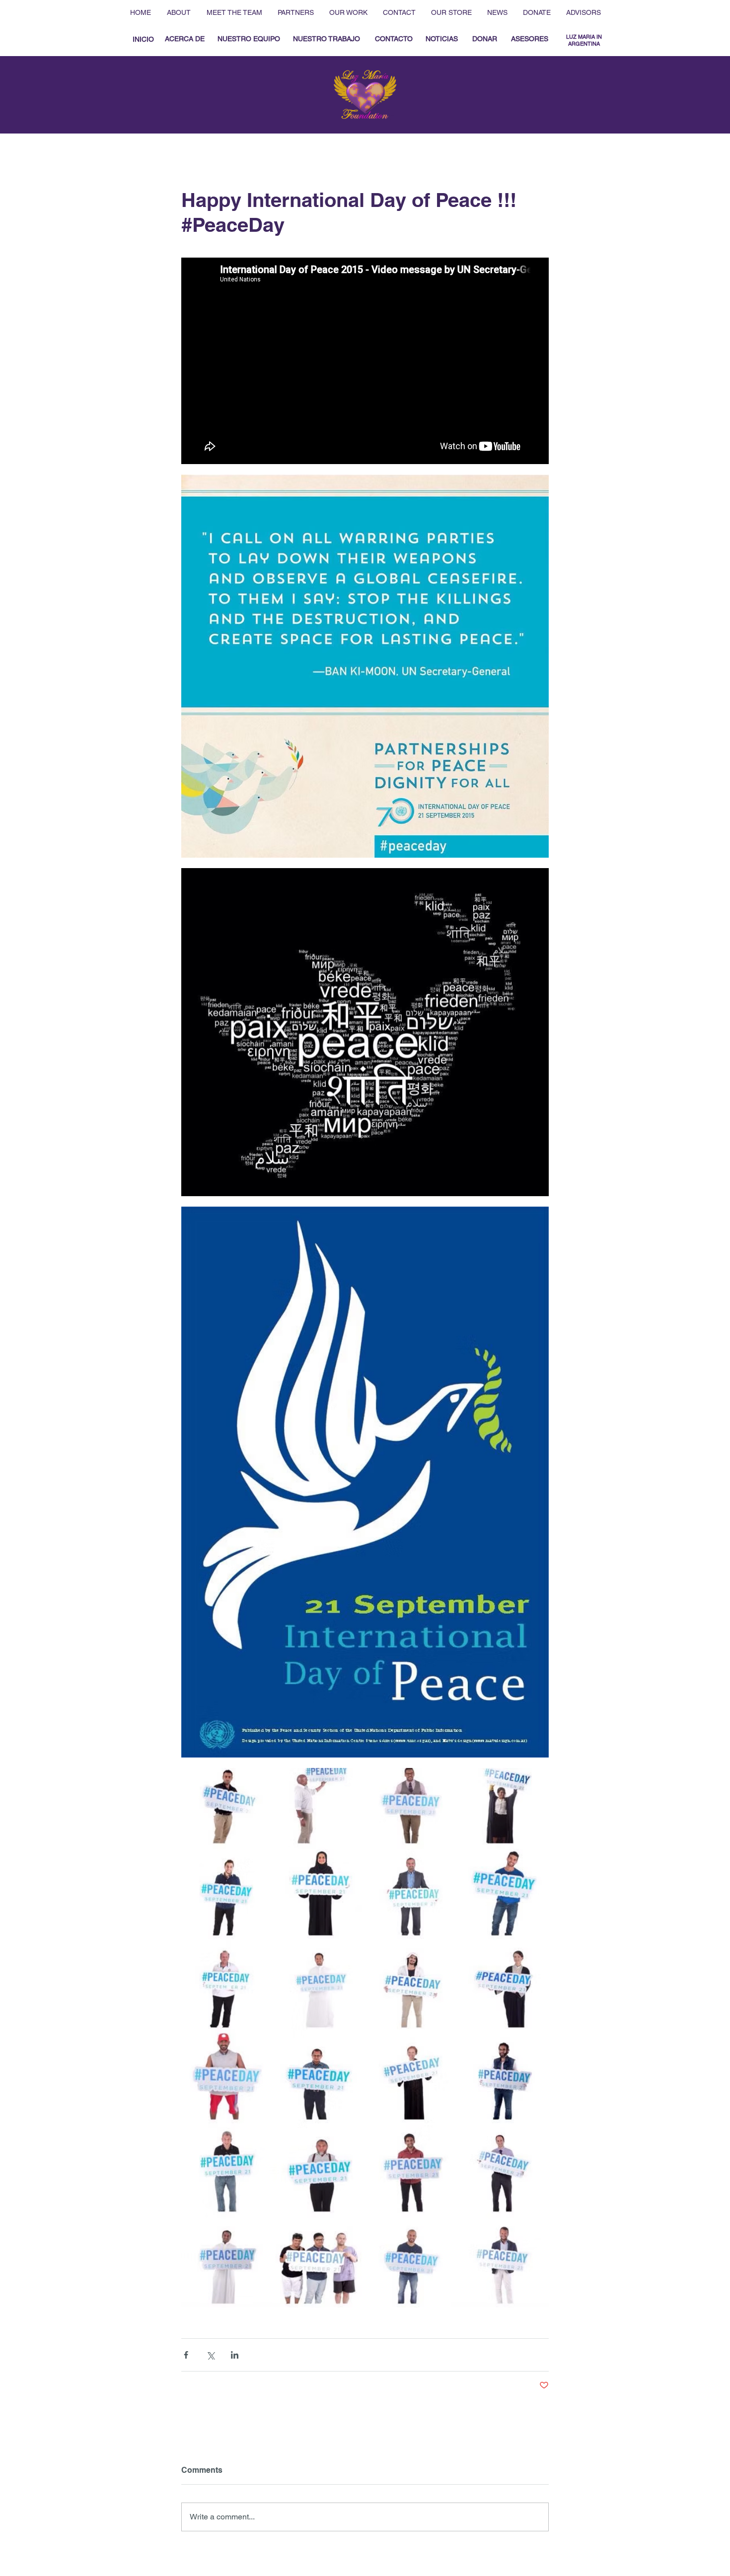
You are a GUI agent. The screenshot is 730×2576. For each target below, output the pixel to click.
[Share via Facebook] (186, 2355)
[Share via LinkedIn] (235, 2355)
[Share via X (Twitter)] (210, 2355)
